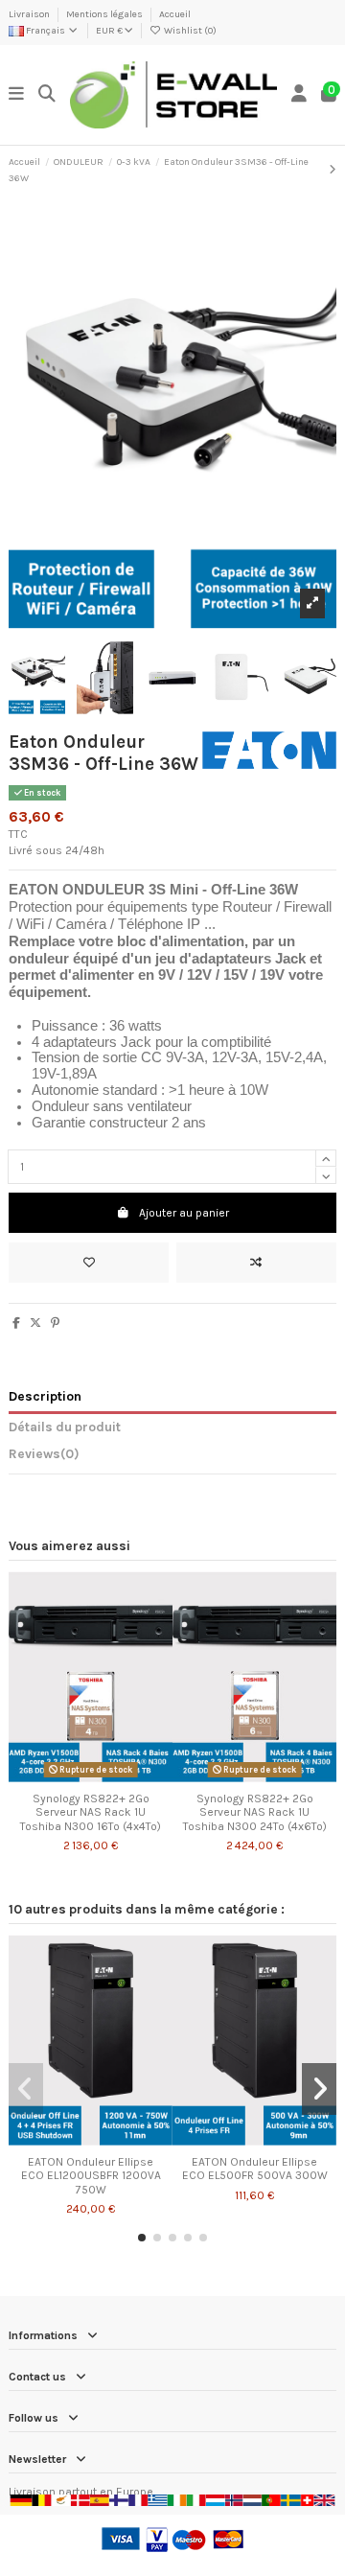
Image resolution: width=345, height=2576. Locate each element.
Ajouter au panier (184, 1213)
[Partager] (16, 1323)
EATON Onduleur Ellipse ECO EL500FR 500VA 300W (255, 2169)
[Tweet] (35, 1323)
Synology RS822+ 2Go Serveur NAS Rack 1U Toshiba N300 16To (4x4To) (91, 1812)
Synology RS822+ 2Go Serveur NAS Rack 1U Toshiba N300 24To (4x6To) (255, 1812)
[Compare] (90, 1777)
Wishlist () (189, 31)
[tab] (172, 1457)
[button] (142, 2238)
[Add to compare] (256, 1263)
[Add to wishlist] (89, 1263)
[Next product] (333, 170)
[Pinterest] (55, 1323)
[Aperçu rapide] (113, 1777)
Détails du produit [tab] (65, 1427)
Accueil (175, 14)
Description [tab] (45, 1396)
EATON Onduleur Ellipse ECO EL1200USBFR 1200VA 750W (91, 2176)
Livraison (30, 14)
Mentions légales (105, 14)
